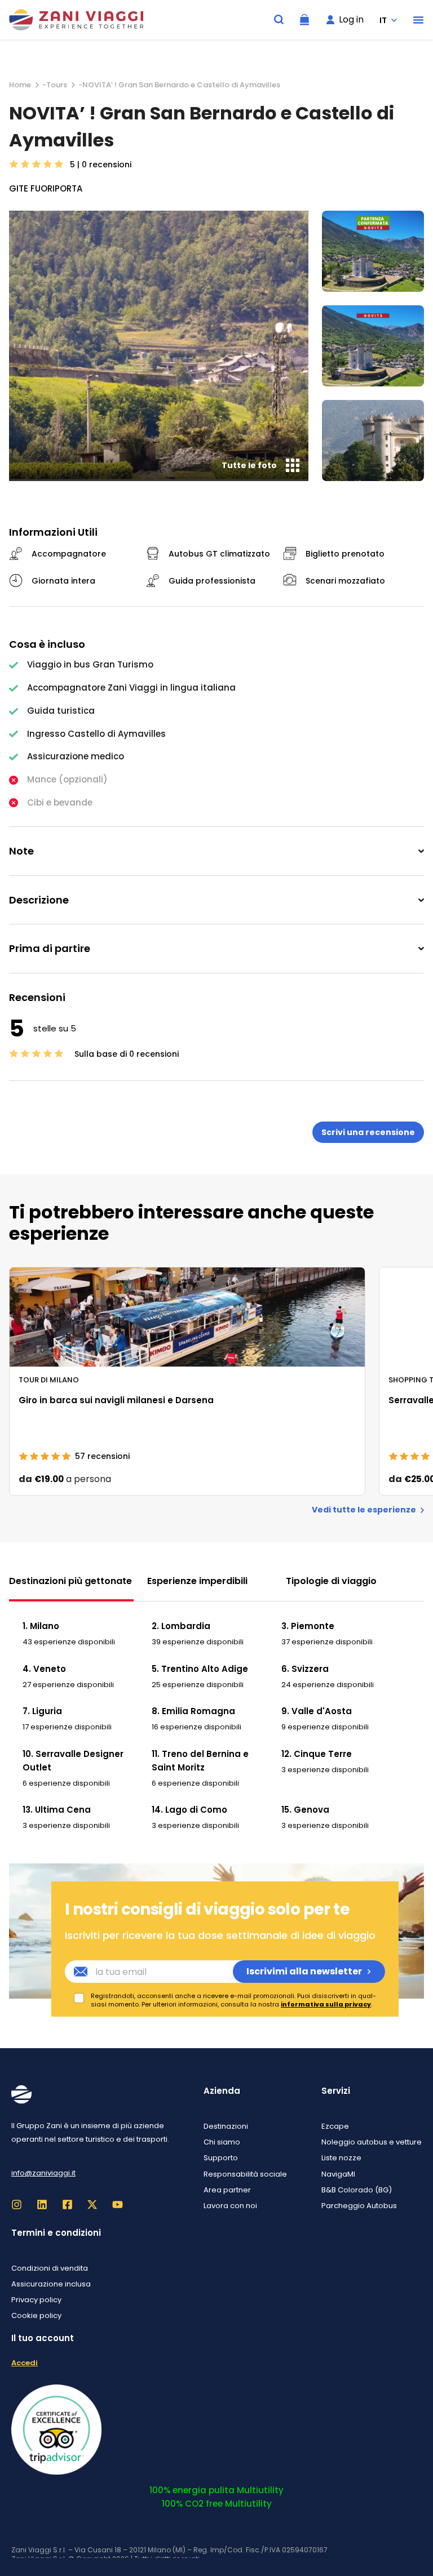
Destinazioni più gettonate (70, 1581)
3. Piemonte (308, 1626)
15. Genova (305, 1810)
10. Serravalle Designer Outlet (73, 1761)
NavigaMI (338, 2174)
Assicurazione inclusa (51, 2284)
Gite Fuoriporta (46, 188)
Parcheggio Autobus (359, 2206)
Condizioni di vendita (50, 2268)
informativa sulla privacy (326, 2004)
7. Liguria (42, 1711)
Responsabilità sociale (245, 2174)
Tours (57, 85)
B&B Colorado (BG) (357, 2190)
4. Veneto (44, 1669)
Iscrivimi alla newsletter (304, 1971)
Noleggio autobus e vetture (372, 2142)
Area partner (227, 2190)
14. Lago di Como (189, 1810)
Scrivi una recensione (368, 1132)
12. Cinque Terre (317, 1754)
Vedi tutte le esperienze (364, 1510)
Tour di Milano (49, 1380)
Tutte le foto (249, 465)
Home (20, 85)
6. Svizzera (305, 1669)
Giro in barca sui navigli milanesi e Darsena (116, 1400)
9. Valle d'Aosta (317, 1711)
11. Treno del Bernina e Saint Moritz (200, 1761)
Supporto (221, 2158)
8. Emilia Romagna (193, 1711)
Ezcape (335, 2126)
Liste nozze (341, 2158)
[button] (418, 20)
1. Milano (41, 1626)
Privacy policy (36, 2300)
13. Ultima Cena (57, 1810)
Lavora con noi (230, 2206)
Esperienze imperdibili (197, 1581)
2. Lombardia (181, 1626)
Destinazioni (226, 2126)
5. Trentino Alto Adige (200, 1669)
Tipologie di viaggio (331, 1581)
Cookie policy (36, 2315)
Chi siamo (222, 2142)
